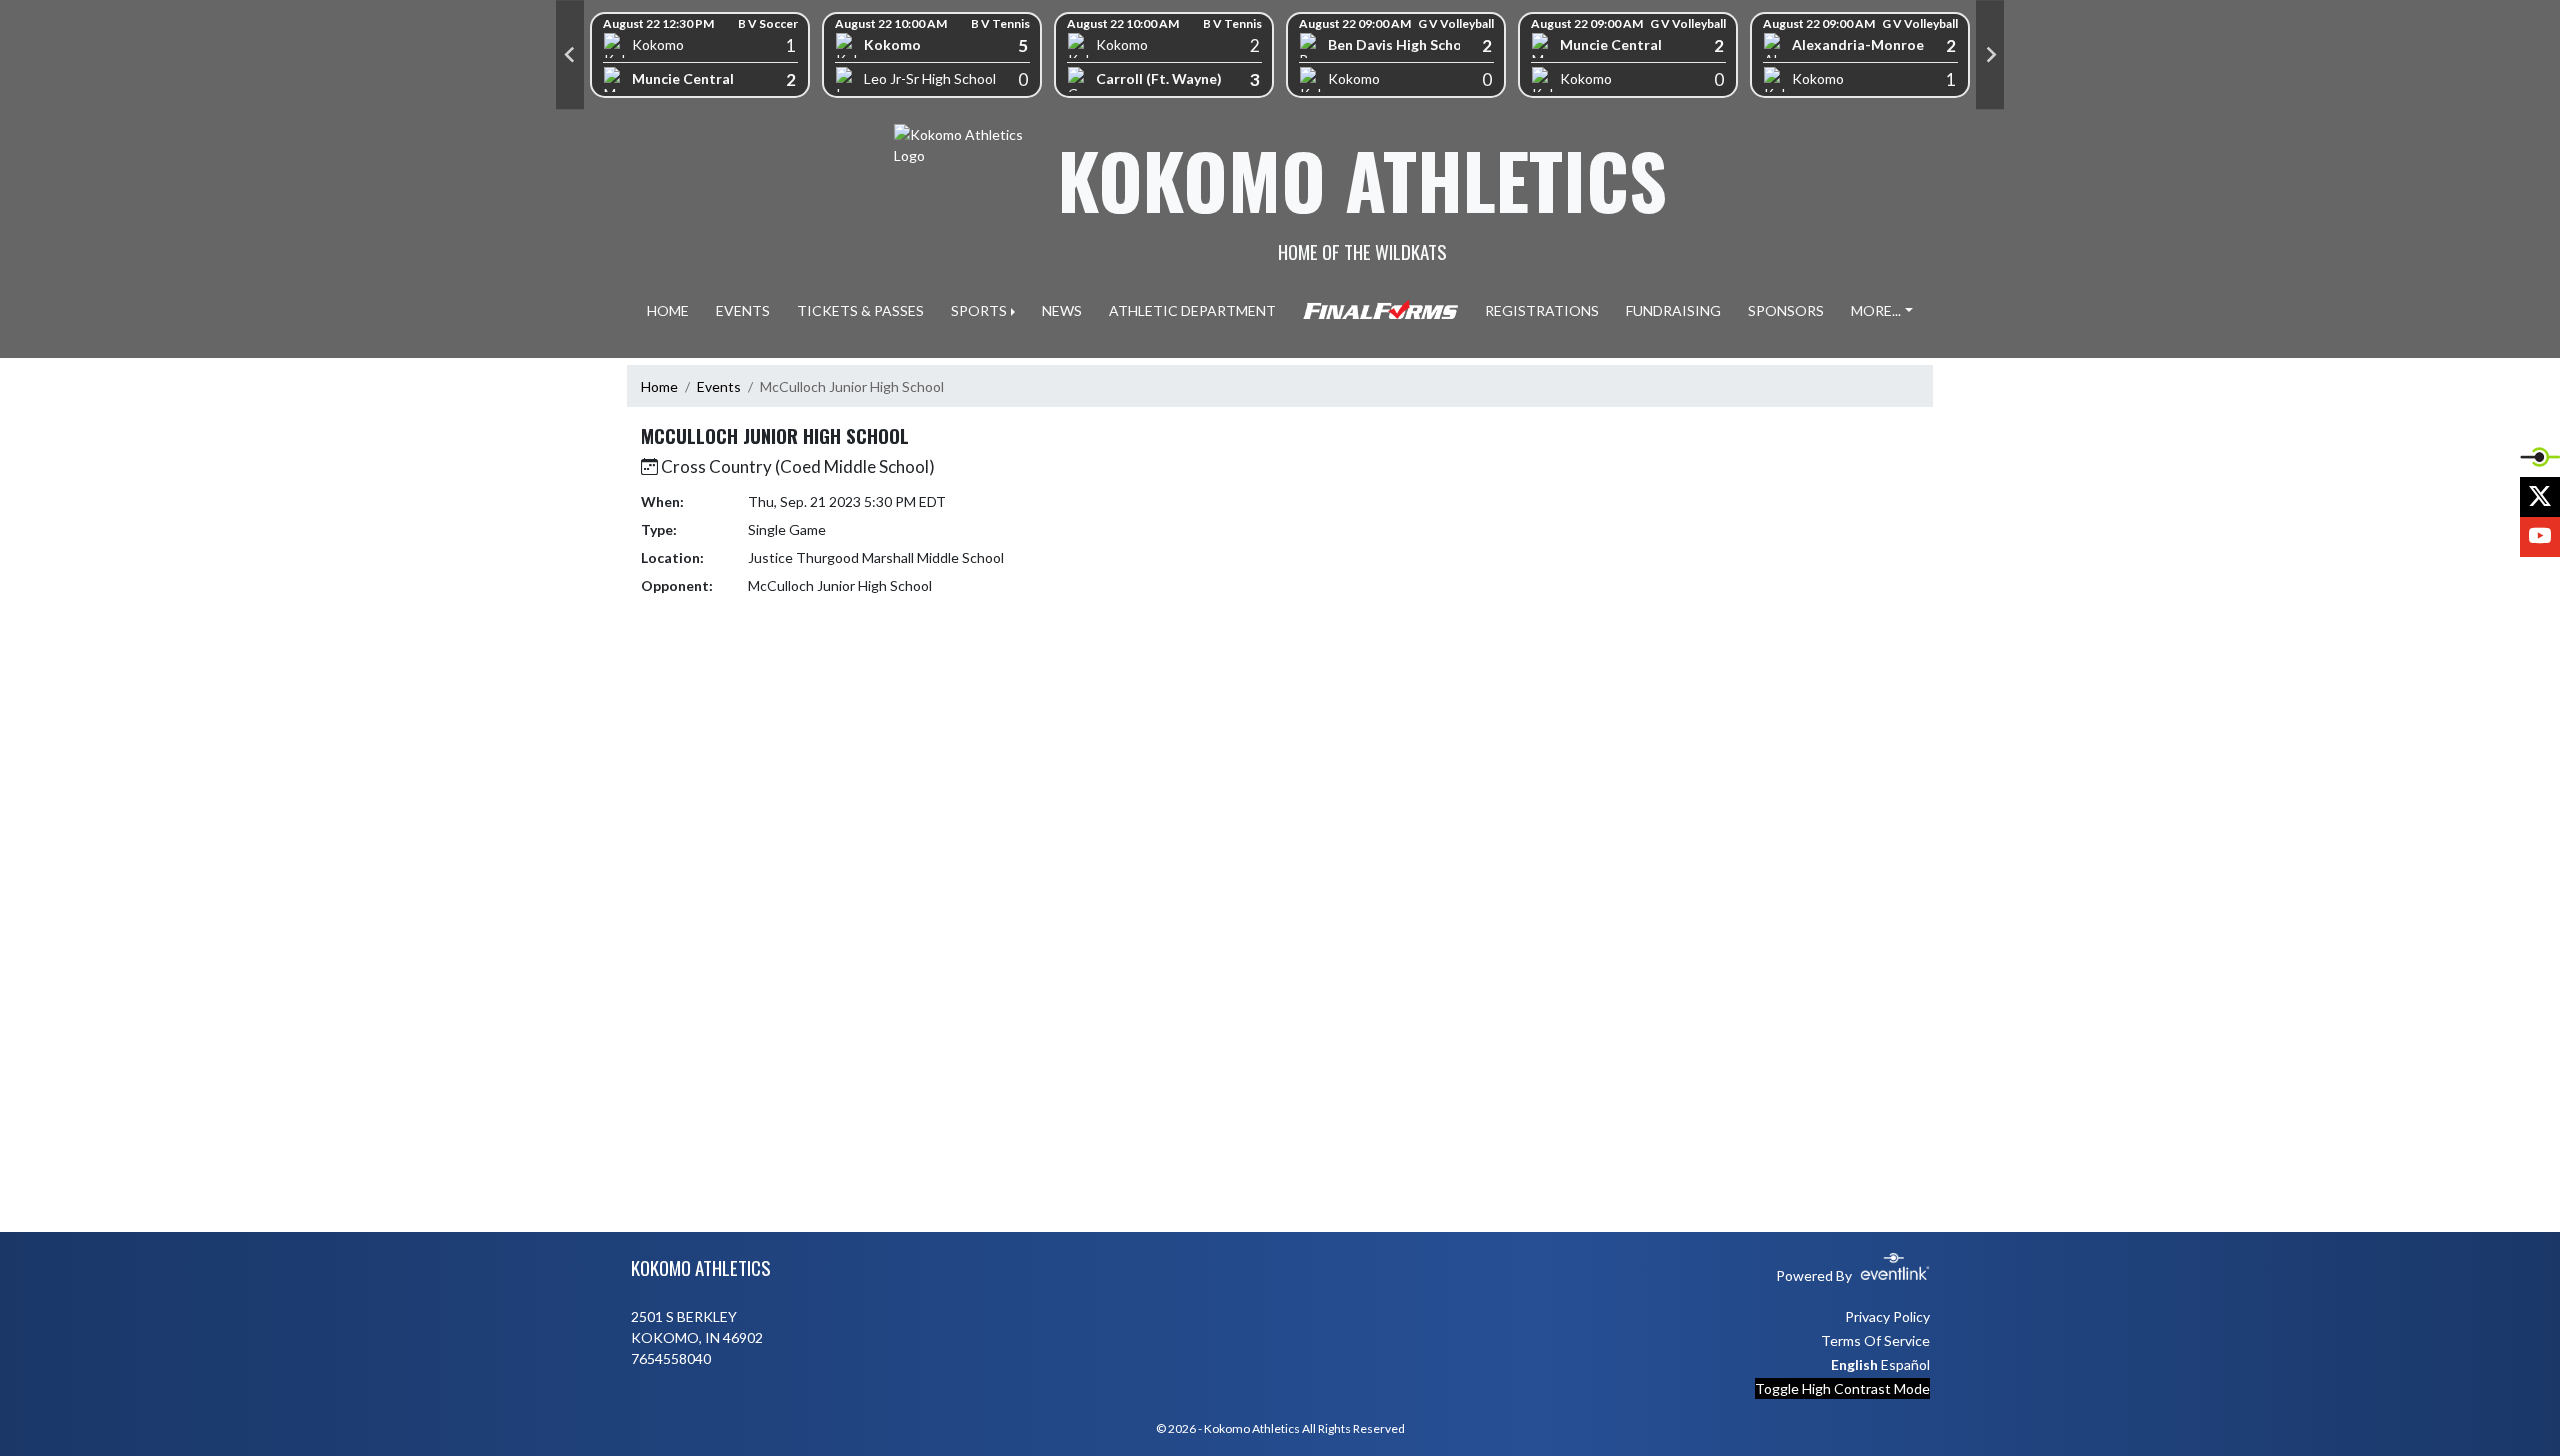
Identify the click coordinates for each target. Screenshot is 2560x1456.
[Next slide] (1990, 55)
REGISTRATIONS (1542, 310)
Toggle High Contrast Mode (1842, 1388)
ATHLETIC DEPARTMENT (1192, 310)
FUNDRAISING (1673, 310)
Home (659, 386)
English (1854, 1364)
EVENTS (743, 310)
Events (719, 386)
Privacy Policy (1887, 1316)
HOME (668, 310)
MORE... (1876, 310)
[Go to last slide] (570, 55)
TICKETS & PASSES (860, 310)
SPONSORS (1786, 310)
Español (1905, 1364)
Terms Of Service (1875, 1340)
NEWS (1062, 310)
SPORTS (979, 310)
